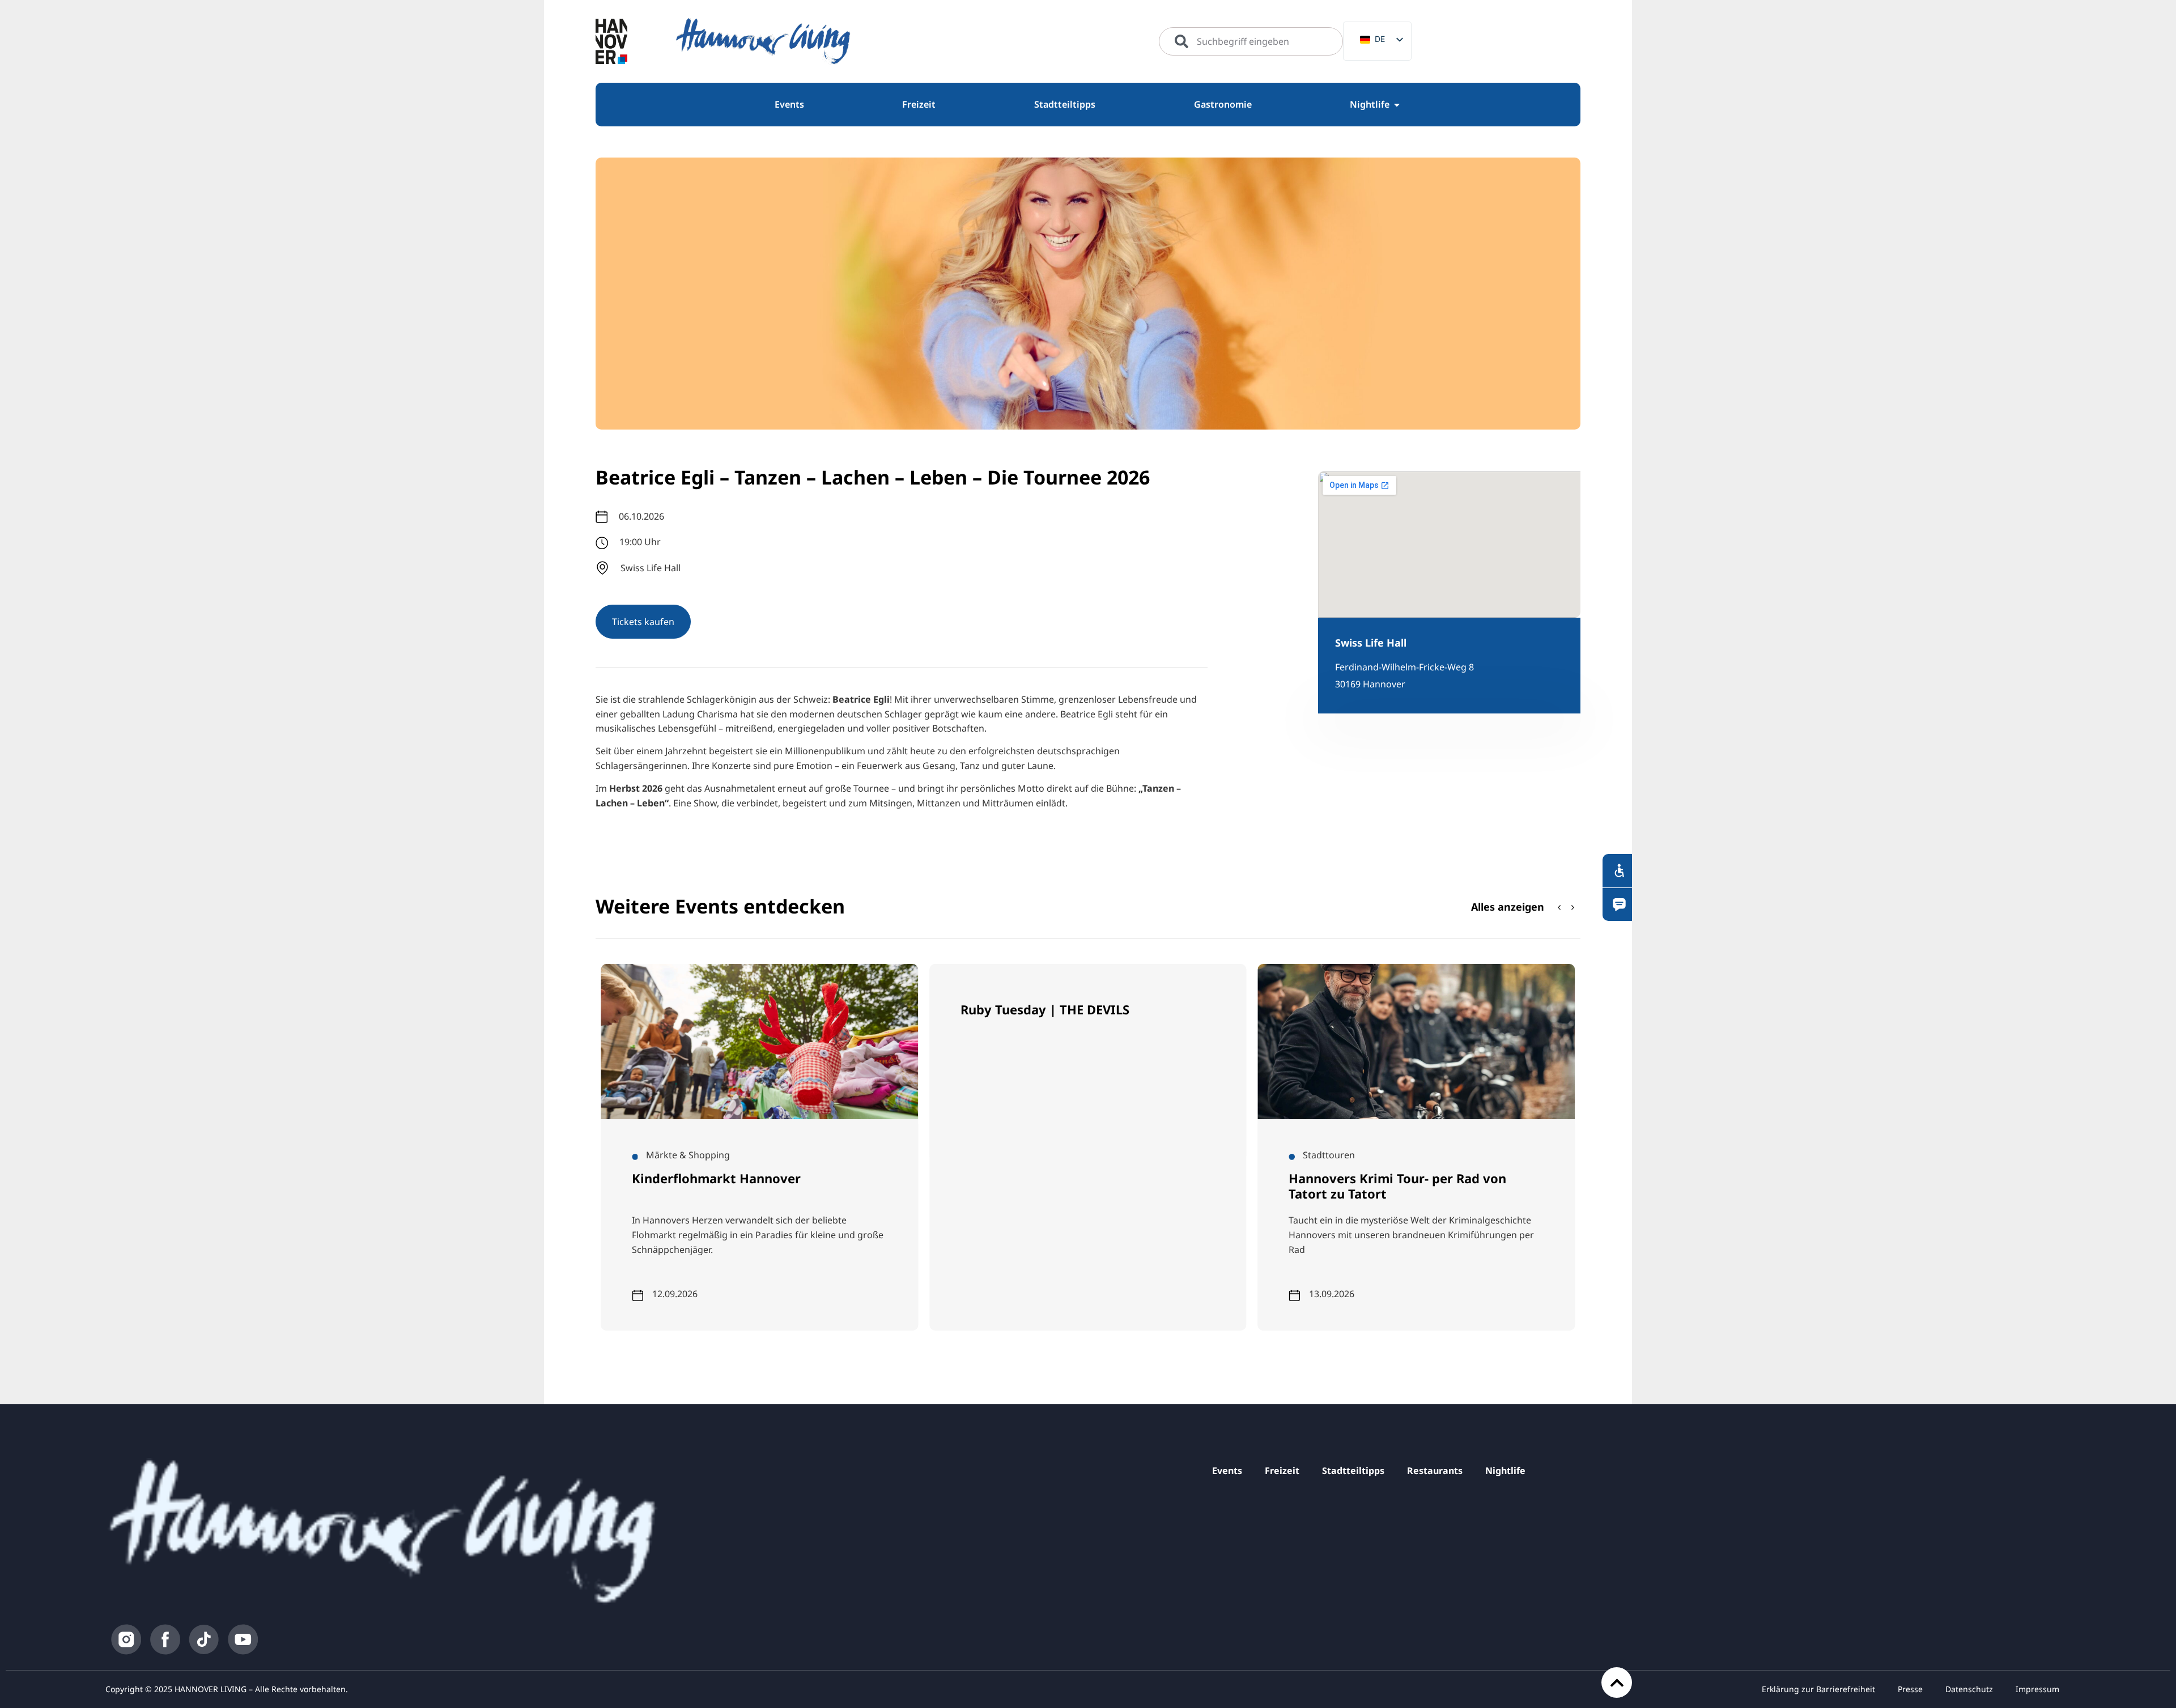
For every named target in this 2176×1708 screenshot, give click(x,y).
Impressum (2037, 1689)
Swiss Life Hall (1371, 643)
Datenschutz (1969, 1689)
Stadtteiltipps (1353, 1471)
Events (1227, 1471)
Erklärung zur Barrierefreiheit (1818, 1689)
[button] (1573, 907)
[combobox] (1251, 41)
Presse (1910, 1689)
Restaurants (1435, 1471)
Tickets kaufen (643, 622)
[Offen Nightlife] (1397, 105)
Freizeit (1282, 1471)
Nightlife (1505, 1471)
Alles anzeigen (1508, 907)
